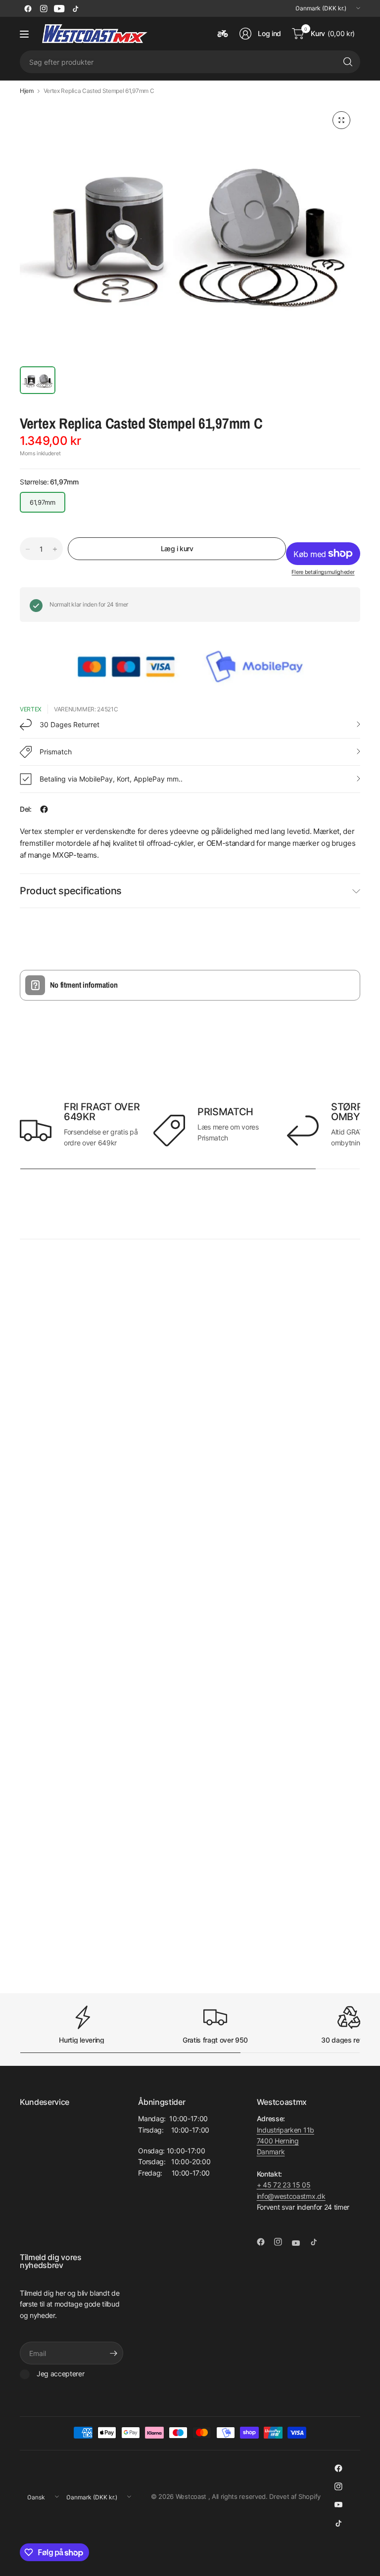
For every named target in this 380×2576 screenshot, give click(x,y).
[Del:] (44, 809)
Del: (26, 809)
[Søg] (348, 62)
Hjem (27, 91)
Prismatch (57, 752)
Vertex (31, 709)
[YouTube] (59, 8)
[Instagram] (44, 8)
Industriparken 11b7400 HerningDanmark (285, 2141)
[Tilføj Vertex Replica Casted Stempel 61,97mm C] (55, 549)
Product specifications (71, 891)
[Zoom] (341, 120)
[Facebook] (28, 8)
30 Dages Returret (70, 724)
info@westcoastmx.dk (291, 2196)
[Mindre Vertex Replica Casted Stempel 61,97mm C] (28, 549)
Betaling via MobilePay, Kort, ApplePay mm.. (111, 779)
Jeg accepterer (61, 2374)
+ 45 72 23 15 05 (284, 2185)
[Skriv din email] (113, 2353)
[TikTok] (75, 8)
